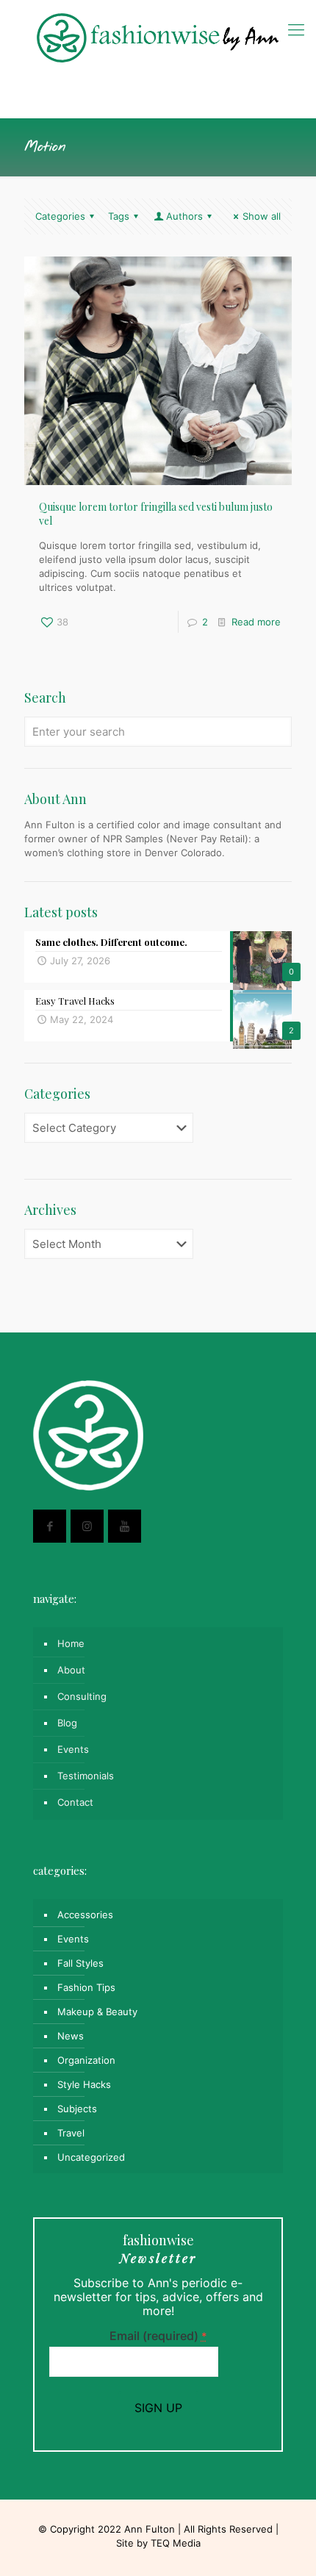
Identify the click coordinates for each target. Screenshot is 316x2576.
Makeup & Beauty (97, 2012)
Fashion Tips (86, 1987)
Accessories (85, 1915)
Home (71, 1643)
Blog (67, 1723)
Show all (262, 216)
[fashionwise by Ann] (158, 37)
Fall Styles (80, 1963)
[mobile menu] (296, 29)
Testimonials (86, 1776)
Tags (119, 216)
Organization (86, 2060)
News (71, 2036)
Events (73, 1749)
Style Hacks (84, 2084)
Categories (60, 216)
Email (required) (158, 2336)
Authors (184, 216)
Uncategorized (91, 2157)
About (71, 1670)
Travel (71, 2133)
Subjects (77, 2109)
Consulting (82, 1696)
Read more (256, 622)
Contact (75, 1802)
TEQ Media (176, 2543)
